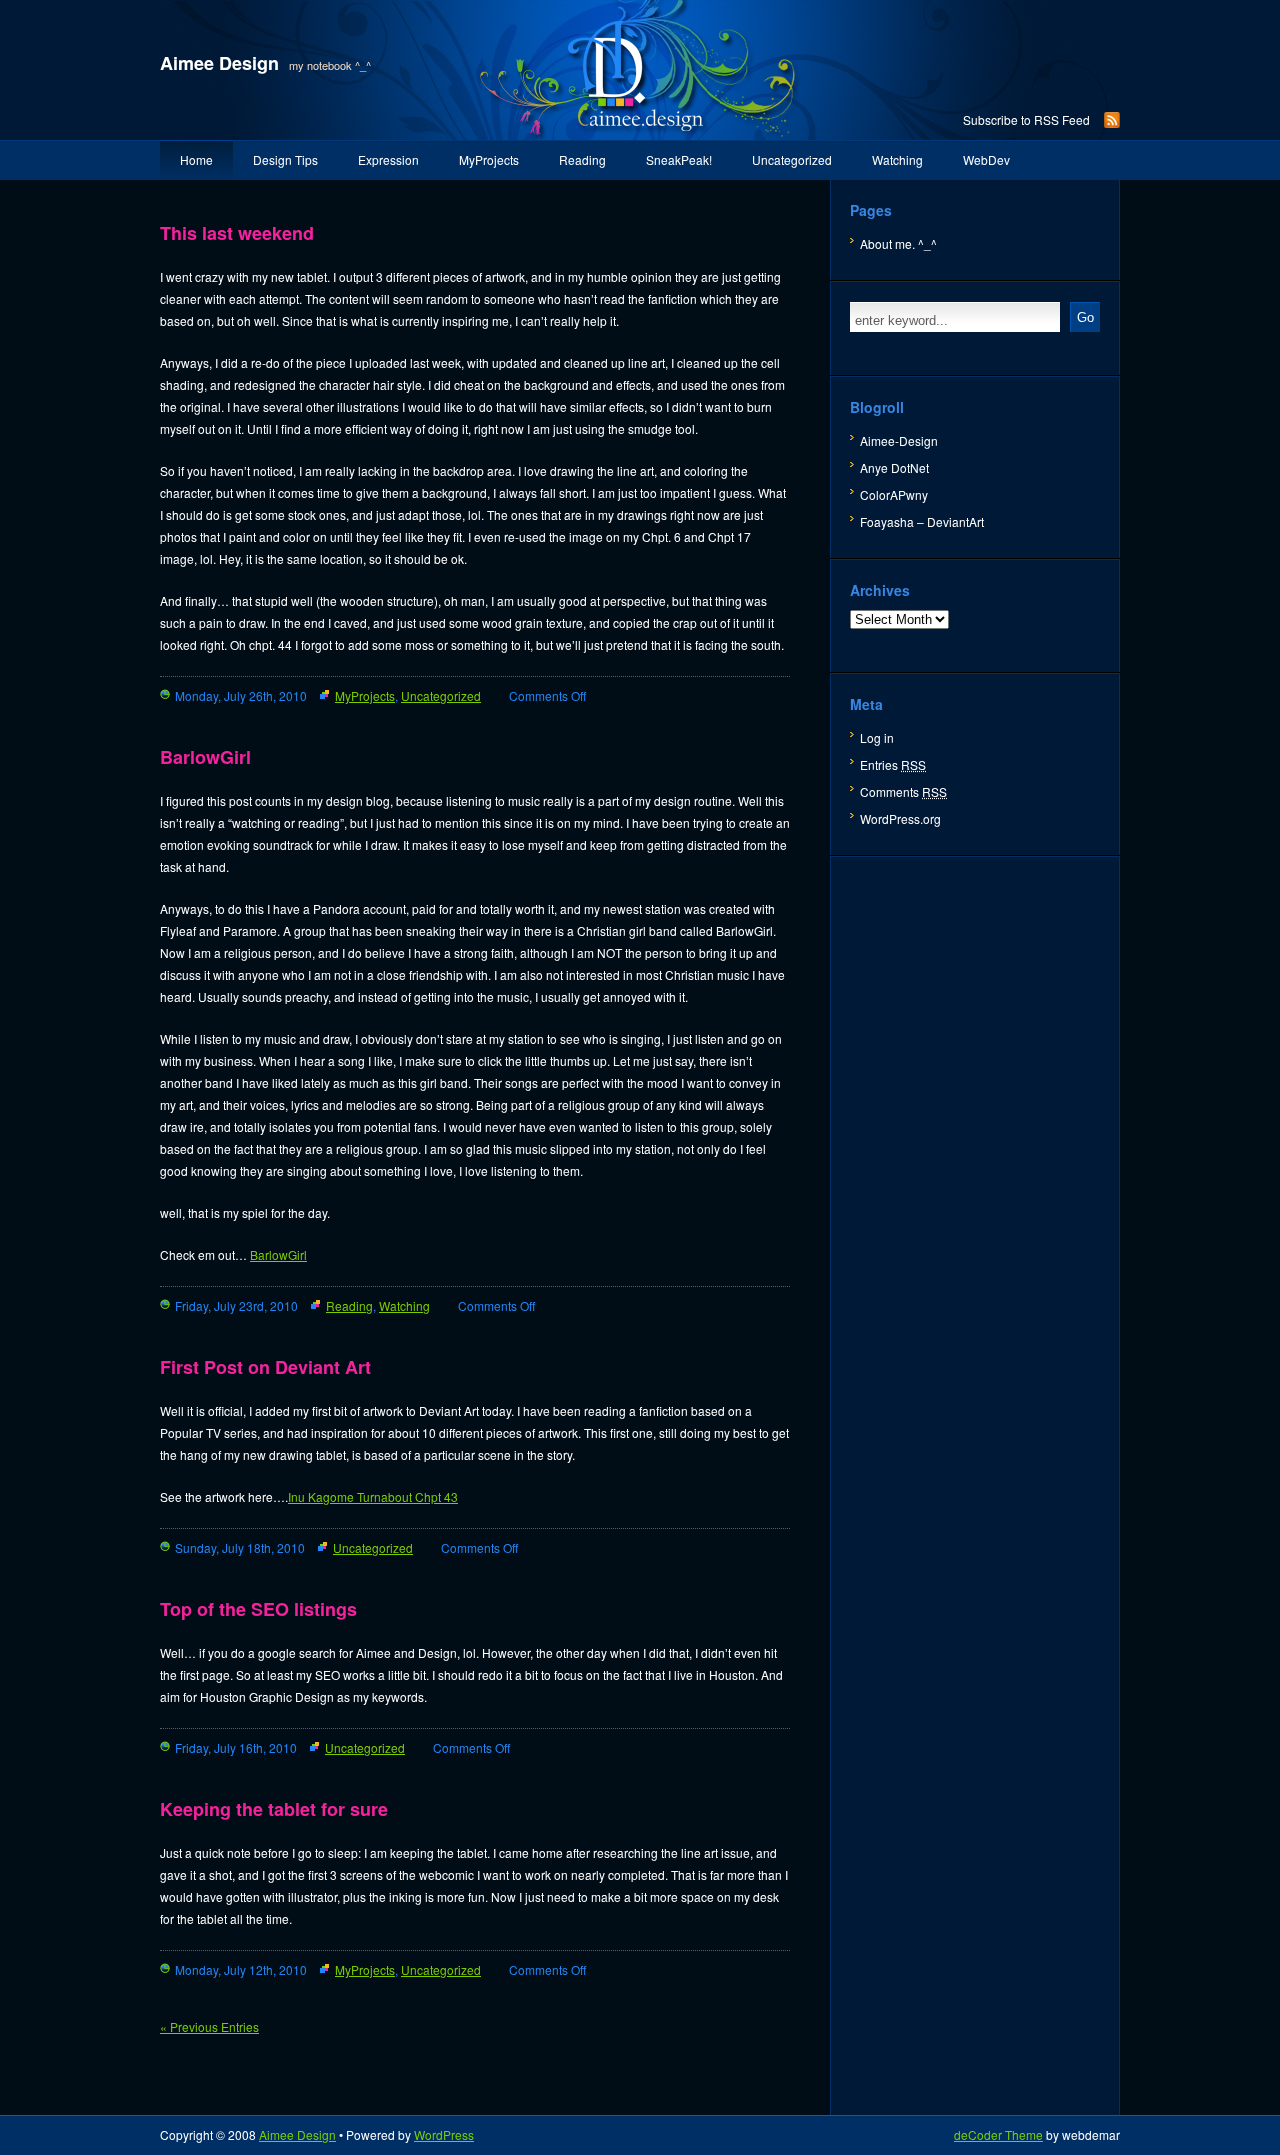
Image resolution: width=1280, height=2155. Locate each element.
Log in (877, 737)
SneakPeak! (679, 159)
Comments (903, 791)
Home (196, 159)
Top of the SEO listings (258, 1609)
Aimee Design (219, 63)
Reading (582, 159)
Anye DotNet (894, 467)
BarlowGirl (205, 757)
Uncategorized (792, 159)
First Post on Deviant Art (265, 1367)
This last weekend (237, 233)
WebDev (986, 159)
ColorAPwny (894, 494)
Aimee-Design (899, 440)
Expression (388, 159)
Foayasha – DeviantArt (922, 521)
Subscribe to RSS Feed (1026, 119)
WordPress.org (900, 818)
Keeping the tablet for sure (274, 1809)
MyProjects (489, 159)
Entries (893, 764)
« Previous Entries (209, 2026)
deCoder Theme (998, 2134)
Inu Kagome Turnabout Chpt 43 (373, 1496)
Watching (897, 159)
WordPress (444, 2134)
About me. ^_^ (898, 243)
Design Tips (285, 159)
